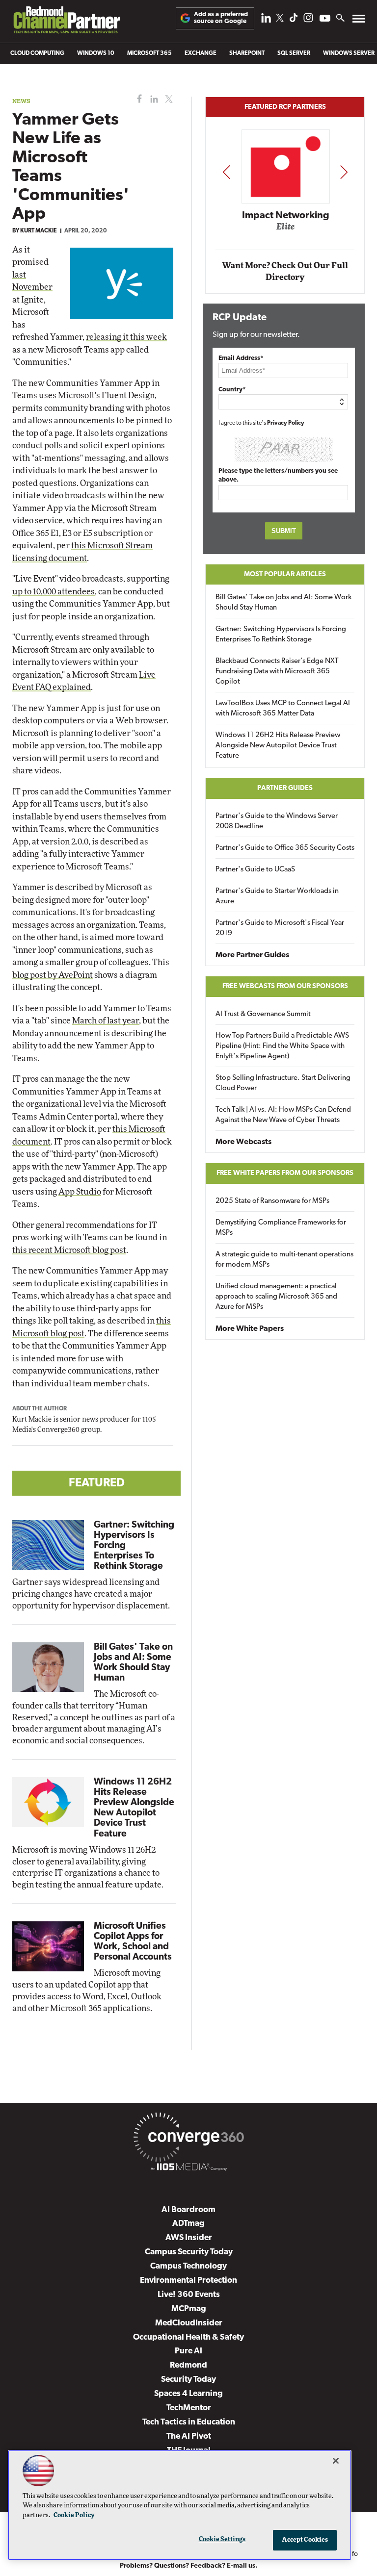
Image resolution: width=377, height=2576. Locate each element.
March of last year (106, 1021)
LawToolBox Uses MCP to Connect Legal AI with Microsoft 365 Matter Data (283, 709)
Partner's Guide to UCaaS (255, 870)
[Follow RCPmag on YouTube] (325, 19)
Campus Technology (188, 2266)
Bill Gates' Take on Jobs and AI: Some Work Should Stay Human (283, 603)
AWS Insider (189, 2238)
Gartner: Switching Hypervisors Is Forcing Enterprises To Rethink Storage (281, 635)
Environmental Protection (188, 2281)
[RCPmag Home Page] (66, 22)
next (344, 172)
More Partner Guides (252, 955)
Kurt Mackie (39, 231)
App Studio (80, 1192)
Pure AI (188, 2351)
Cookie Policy (74, 2515)
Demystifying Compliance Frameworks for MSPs (281, 1228)
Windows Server (349, 53)
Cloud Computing (37, 53)
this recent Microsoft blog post (69, 1250)
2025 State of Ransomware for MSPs (272, 1201)
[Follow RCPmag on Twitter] (280, 19)
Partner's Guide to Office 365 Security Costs (285, 848)
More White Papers (250, 1329)
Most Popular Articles (285, 574)
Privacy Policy (286, 423)
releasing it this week (126, 337)
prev (226, 172)
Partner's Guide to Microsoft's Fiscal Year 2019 (280, 928)
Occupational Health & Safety (188, 2337)
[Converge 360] (188, 2139)
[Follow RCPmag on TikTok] (294, 20)
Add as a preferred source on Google (221, 18)
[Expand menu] (359, 21)
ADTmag (188, 2224)
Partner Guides (285, 788)
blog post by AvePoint (53, 975)
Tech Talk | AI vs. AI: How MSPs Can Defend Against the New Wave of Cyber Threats (283, 1115)
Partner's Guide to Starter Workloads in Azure (277, 896)
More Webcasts (243, 1142)
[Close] (336, 2461)
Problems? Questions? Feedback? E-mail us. (189, 2566)
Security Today (188, 2380)
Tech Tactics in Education (189, 2422)
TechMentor (189, 2408)
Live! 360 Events (189, 2295)
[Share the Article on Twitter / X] (168, 99)
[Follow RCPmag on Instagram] (308, 20)
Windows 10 (96, 53)
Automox (285, 230)
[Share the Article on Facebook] (137, 99)
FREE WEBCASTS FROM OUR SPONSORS (285, 986)
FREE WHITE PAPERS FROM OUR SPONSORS (285, 1173)
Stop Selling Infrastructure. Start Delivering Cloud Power (283, 1083)
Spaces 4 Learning (188, 2394)
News (21, 101)
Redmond (188, 2365)
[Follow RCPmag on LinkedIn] (266, 20)
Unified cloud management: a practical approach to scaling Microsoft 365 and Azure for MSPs (276, 1297)
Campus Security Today (189, 2252)
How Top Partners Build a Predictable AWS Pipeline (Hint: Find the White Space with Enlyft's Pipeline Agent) (282, 1046)
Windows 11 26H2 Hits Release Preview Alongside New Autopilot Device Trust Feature (278, 746)
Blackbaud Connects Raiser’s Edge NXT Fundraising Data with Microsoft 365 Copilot (277, 672)
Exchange (201, 53)
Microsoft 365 (149, 53)
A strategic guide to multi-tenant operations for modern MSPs (284, 1260)
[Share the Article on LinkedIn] (152, 99)
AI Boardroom (188, 2210)
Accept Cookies (305, 2540)
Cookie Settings (222, 2539)
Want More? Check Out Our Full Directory (285, 271)
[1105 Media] (188, 2168)
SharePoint (247, 53)
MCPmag (189, 2309)
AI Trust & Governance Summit (263, 1014)
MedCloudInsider (189, 2323)
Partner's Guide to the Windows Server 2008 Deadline (277, 821)
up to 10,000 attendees (54, 592)
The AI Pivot (189, 2436)
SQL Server (294, 53)
